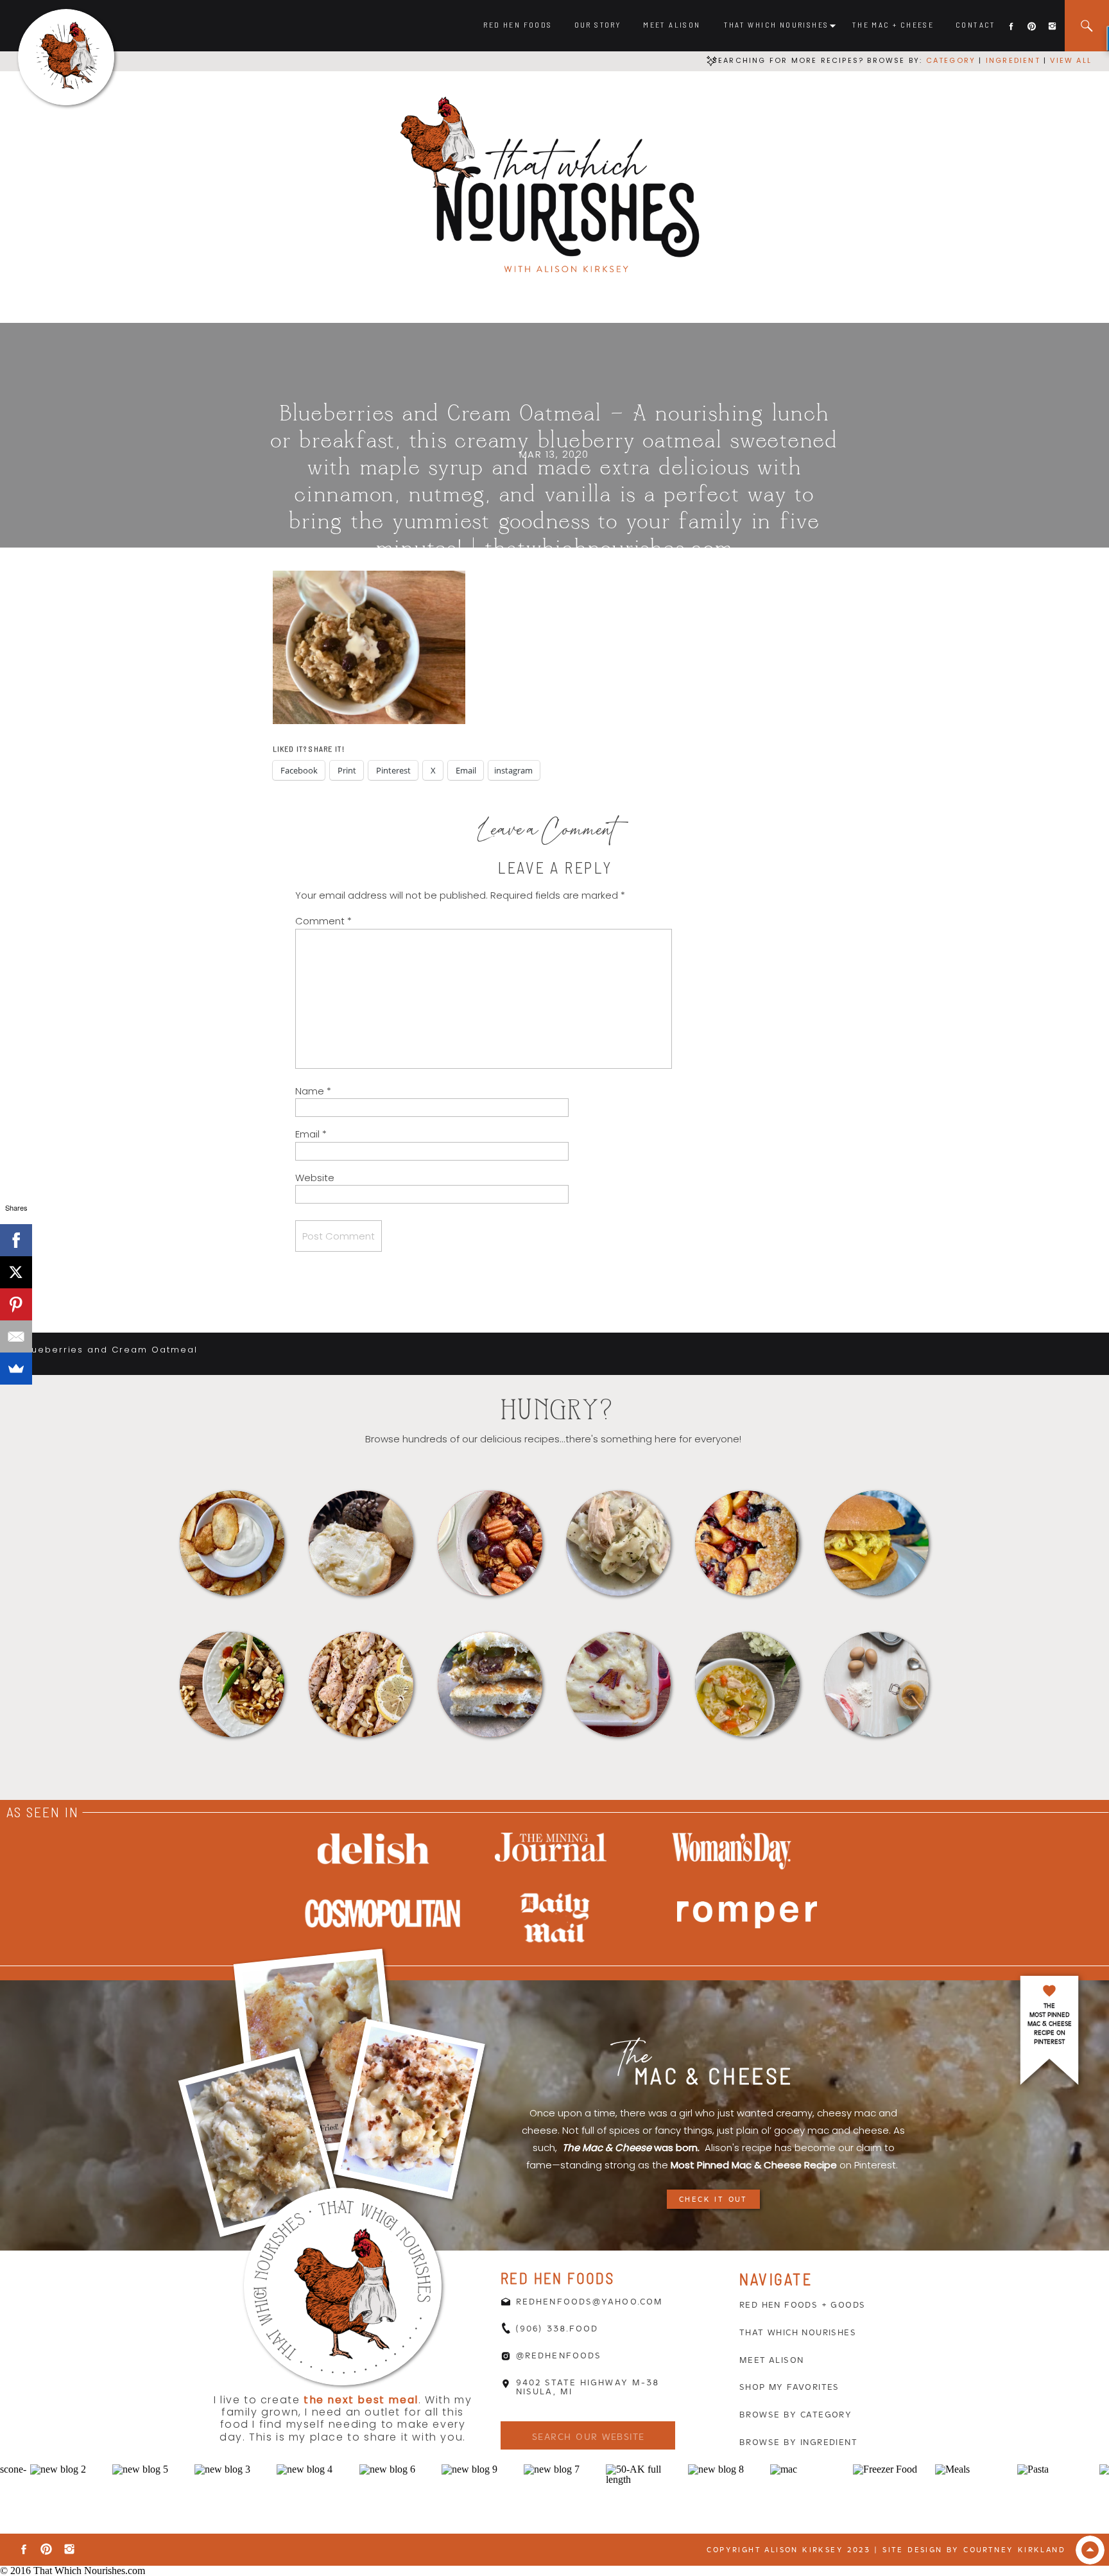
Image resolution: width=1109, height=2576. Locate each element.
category (951, 60)
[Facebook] (16, 1240)
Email (311, 1134)
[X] (16, 1272)
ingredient (1011, 60)
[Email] (16, 1336)
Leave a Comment (547, 833)
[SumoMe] (16, 1369)
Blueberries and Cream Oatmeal (110, 1350)
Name (313, 1091)
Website (315, 1178)
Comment (323, 921)
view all (1071, 60)
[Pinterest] (16, 1304)
